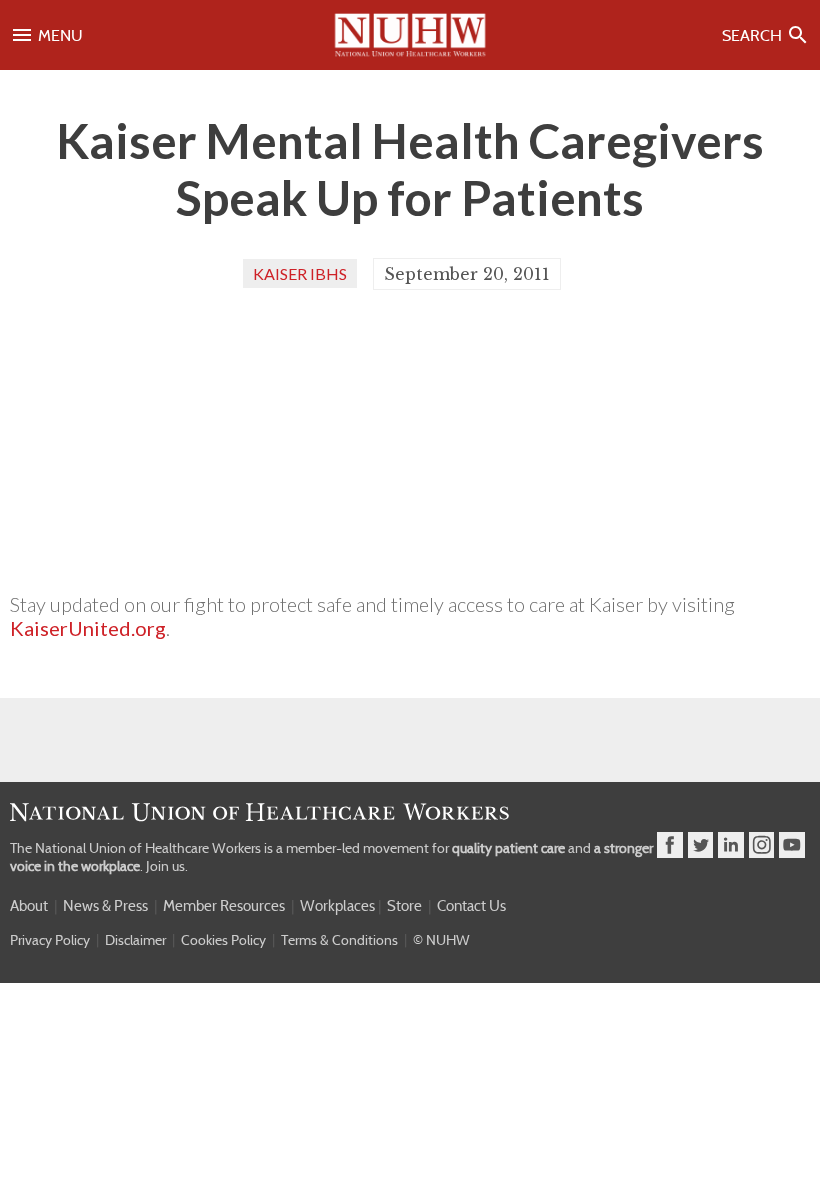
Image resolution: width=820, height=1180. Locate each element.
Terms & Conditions (339, 940)
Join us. (167, 866)
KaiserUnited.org (88, 628)
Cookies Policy (223, 940)
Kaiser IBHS (300, 273)
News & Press (105, 906)
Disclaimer (135, 940)
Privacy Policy (50, 940)
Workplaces (337, 906)
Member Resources (224, 906)
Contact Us (471, 906)
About (29, 906)
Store (404, 906)
